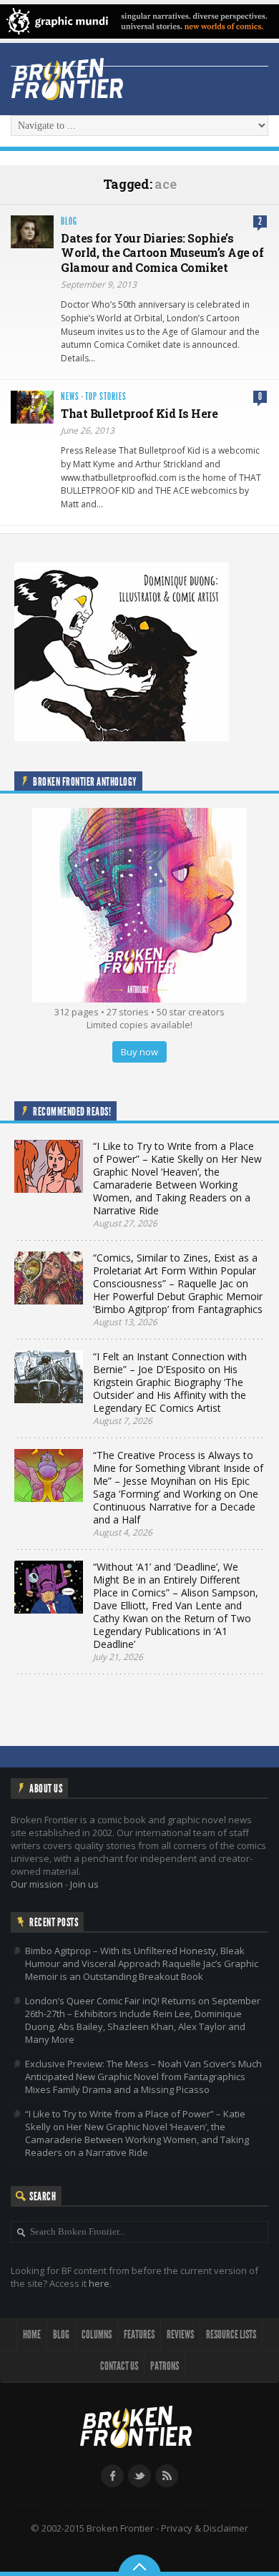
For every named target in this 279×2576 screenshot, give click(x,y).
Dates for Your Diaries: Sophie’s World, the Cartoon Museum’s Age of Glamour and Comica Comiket (162, 253)
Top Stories (106, 397)
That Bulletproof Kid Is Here (139, 413)
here (99, 2283)
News (70, 397)
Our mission (37, 1884)
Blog (69, 221)
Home (32, 2334)
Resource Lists (231, 2334)
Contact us (119, 2366)
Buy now (139, 1052)
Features (139, 2334)
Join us (84, 1884)
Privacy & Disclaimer (205, 2528)
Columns (97, 2334)
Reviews (180, 2334)
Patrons (165, 2366)
